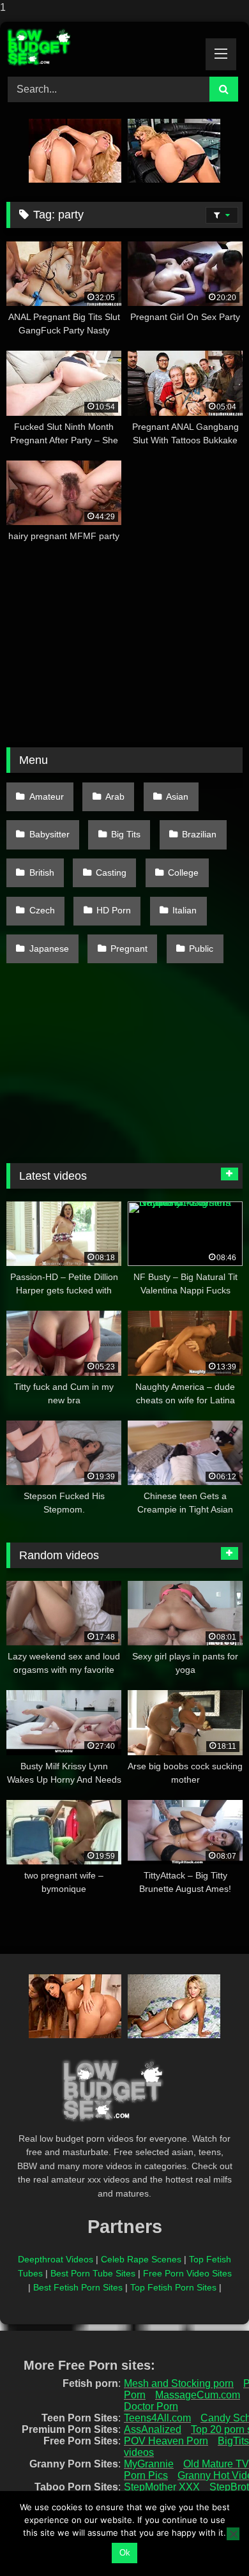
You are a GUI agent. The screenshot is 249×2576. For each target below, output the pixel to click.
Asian (177, 796)
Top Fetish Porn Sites (173, 2287)
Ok (125, 2553)
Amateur (47, 796)
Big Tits (126, 834)
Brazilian (199, 834)
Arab (115, 796)
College (183, 873)
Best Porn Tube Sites (93, 2273)
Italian (185, 910)
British (42, 873)
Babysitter (49, 834)
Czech (42, 910)
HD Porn (114, 910)
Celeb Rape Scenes (141, 2259)
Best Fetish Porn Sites (78, 2287)
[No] (233, 2534)
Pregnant (129, 949)
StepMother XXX (162, 2487)
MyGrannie (149, 2464)
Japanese (49, 949)
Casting (111, 873)
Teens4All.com (157, 2418)
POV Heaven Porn (166, 2441)
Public (201, 949)
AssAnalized (153, 2429)
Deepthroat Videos (56, 2259)
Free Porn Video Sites (187, 2273)
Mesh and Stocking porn (179, 2383)
